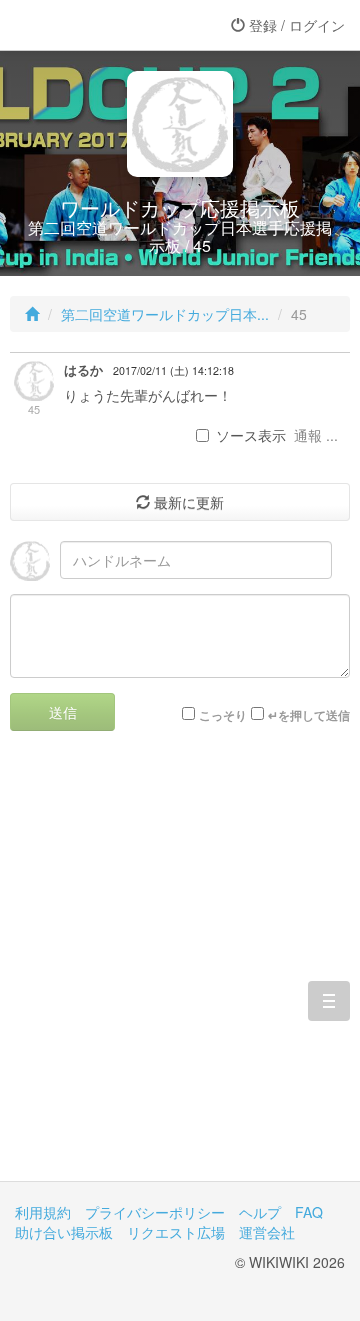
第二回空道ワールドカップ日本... (165, 314)
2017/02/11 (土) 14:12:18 (173, 370)
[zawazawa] (95, 25)
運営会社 (267, 1232)
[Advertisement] (180, 971)
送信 (63, 712)
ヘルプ (260, 1212)
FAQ (309, 1212)
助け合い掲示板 (64, 1232)
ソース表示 (251, 435)
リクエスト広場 (176, 1232)
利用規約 (43, 1212)
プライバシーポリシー (155, 1212)
